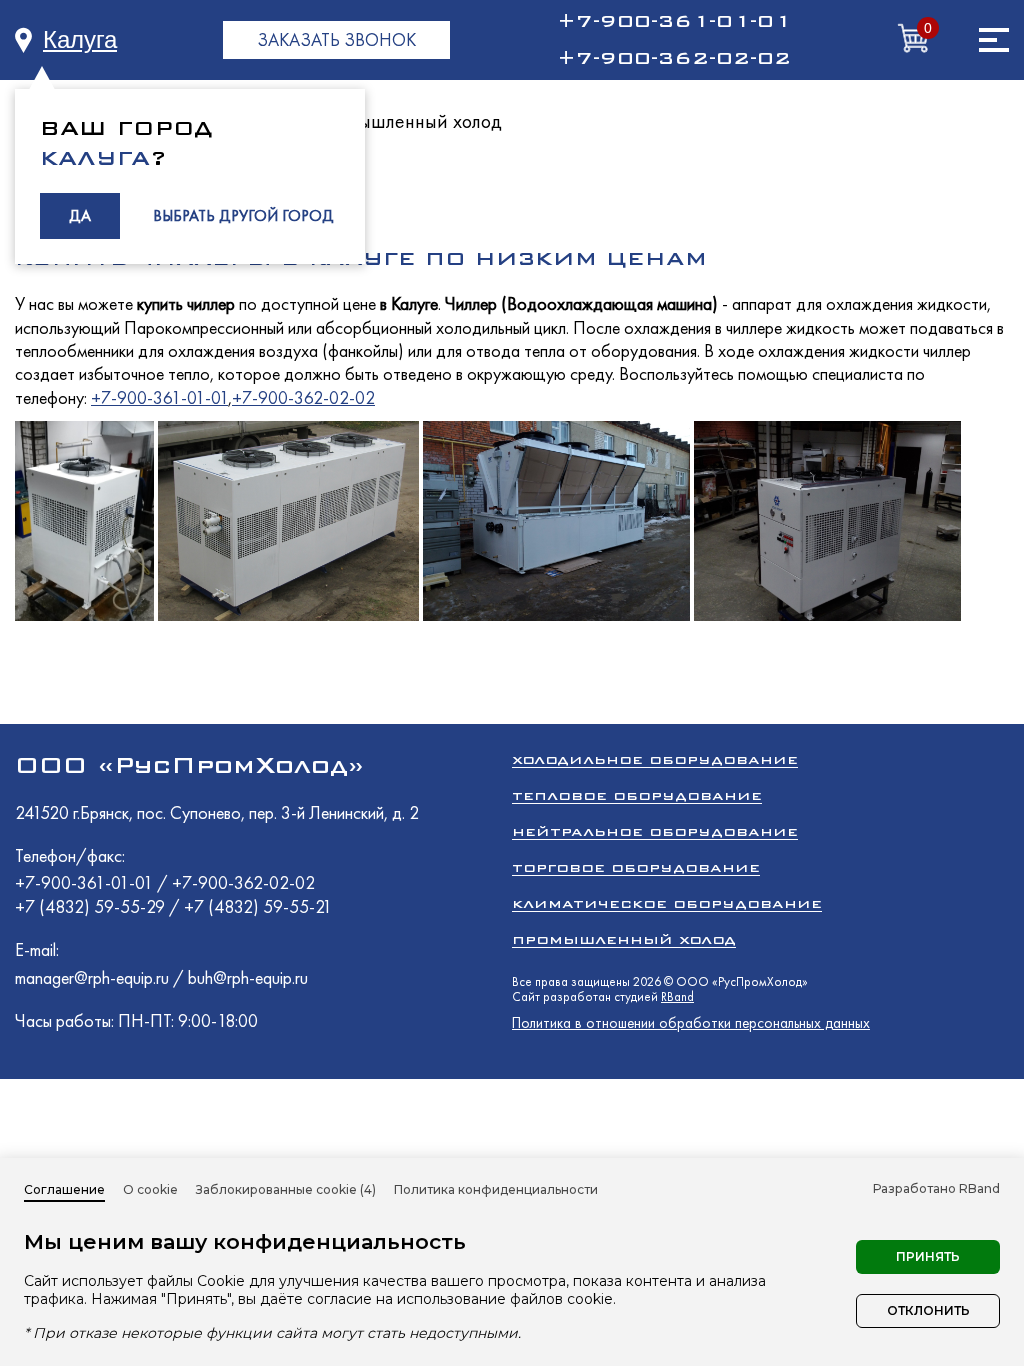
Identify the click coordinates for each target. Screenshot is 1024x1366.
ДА (80, 215)
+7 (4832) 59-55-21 (258, 906)
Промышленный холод (407, 121)
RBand (677, 996)
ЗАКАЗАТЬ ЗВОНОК (336, 39)
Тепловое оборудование (637, 795)
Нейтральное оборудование (655, 831)
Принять (928, 1256)
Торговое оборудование (636, 867)
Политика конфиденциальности (496, 1189)
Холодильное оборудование (655, 759)
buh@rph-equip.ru (248, 977)
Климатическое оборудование (667, 903)
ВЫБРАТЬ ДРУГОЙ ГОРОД (243, 215)
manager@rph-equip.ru (92, 977)
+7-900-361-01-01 (674, 21)
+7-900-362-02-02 (674, 58)
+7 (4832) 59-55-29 (92, 906)
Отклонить (928, 1310)
